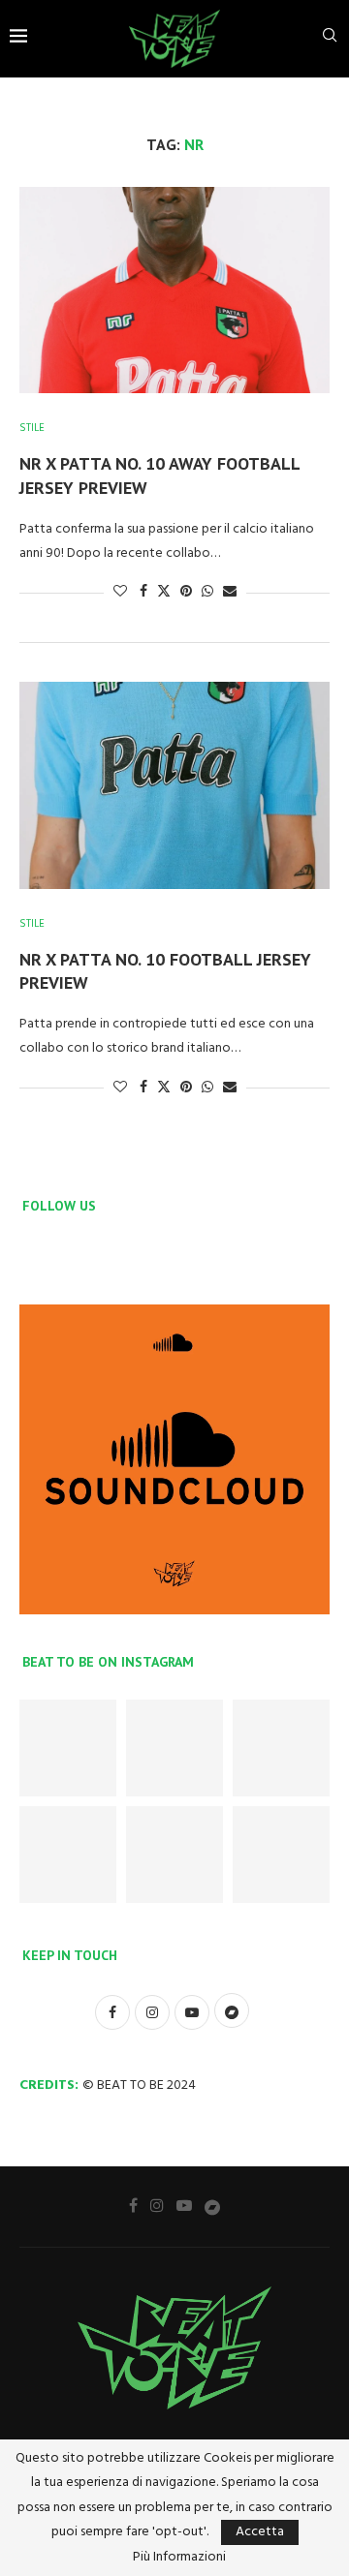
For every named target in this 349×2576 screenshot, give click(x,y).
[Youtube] (184, 2205)
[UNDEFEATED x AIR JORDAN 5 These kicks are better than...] (174, 1748)
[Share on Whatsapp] (207, 592)
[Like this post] (120, 592)
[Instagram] (157, 2205)
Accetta (260, 2532)
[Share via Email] (230, 592)
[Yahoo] (212, 2206)
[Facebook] (133, 2205)
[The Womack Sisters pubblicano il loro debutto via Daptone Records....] (174, 1855)
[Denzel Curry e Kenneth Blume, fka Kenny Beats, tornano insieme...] (68, 1855)
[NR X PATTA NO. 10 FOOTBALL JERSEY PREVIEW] (174, 785)
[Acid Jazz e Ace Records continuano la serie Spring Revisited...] (281, 1748)
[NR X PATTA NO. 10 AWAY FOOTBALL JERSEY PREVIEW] (174, 290)
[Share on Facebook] (143, 592)
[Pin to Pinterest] (186, 592)
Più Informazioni (179, 2558)
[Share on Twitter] (164, 592)
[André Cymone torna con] (281, 1855)
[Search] (330, 39)
